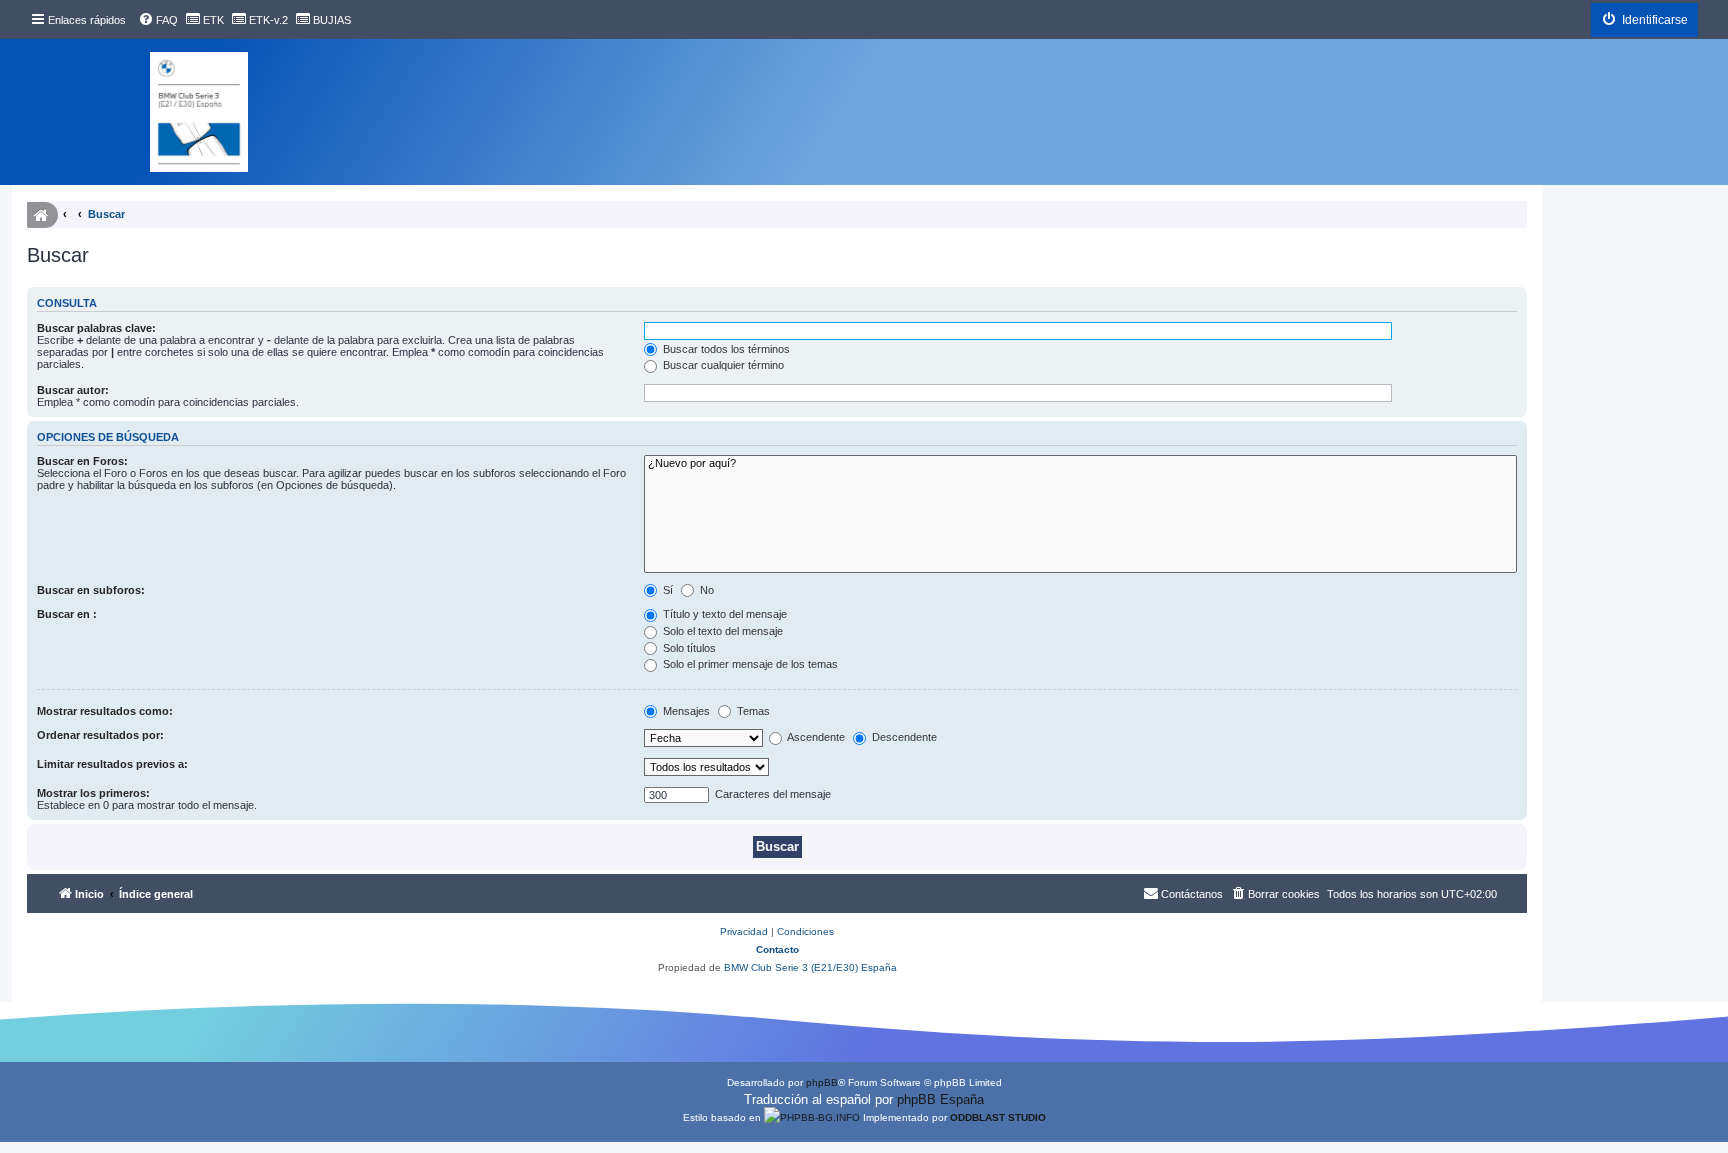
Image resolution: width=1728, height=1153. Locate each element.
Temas (752, 711)
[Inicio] (199, 112)
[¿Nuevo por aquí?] (1080, 464)
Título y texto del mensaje (723, 614)
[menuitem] (158, 20)
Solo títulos (688, 648)
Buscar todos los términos (725, 349)
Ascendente (815, 737)
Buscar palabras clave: (96, 328)
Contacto (777, 949)
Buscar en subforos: (91, 590)
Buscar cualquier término (722, 365)
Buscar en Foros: (82, 461)
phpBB (822, 1082)
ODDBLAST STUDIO (998, 1117)
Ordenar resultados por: (100, 735)
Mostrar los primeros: (93, 793)
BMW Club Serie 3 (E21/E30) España (810, 967)
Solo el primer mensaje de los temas (749, 664)
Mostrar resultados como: (105, 711)
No (705, 590)
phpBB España (940, 1099)
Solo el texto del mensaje (721, 631)
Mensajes (685, 711)
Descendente (903, 737)
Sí (666, 590)
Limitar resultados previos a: (112, 764)
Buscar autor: (73, 390)
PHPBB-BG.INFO (820, 1117)
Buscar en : (67, 614)
